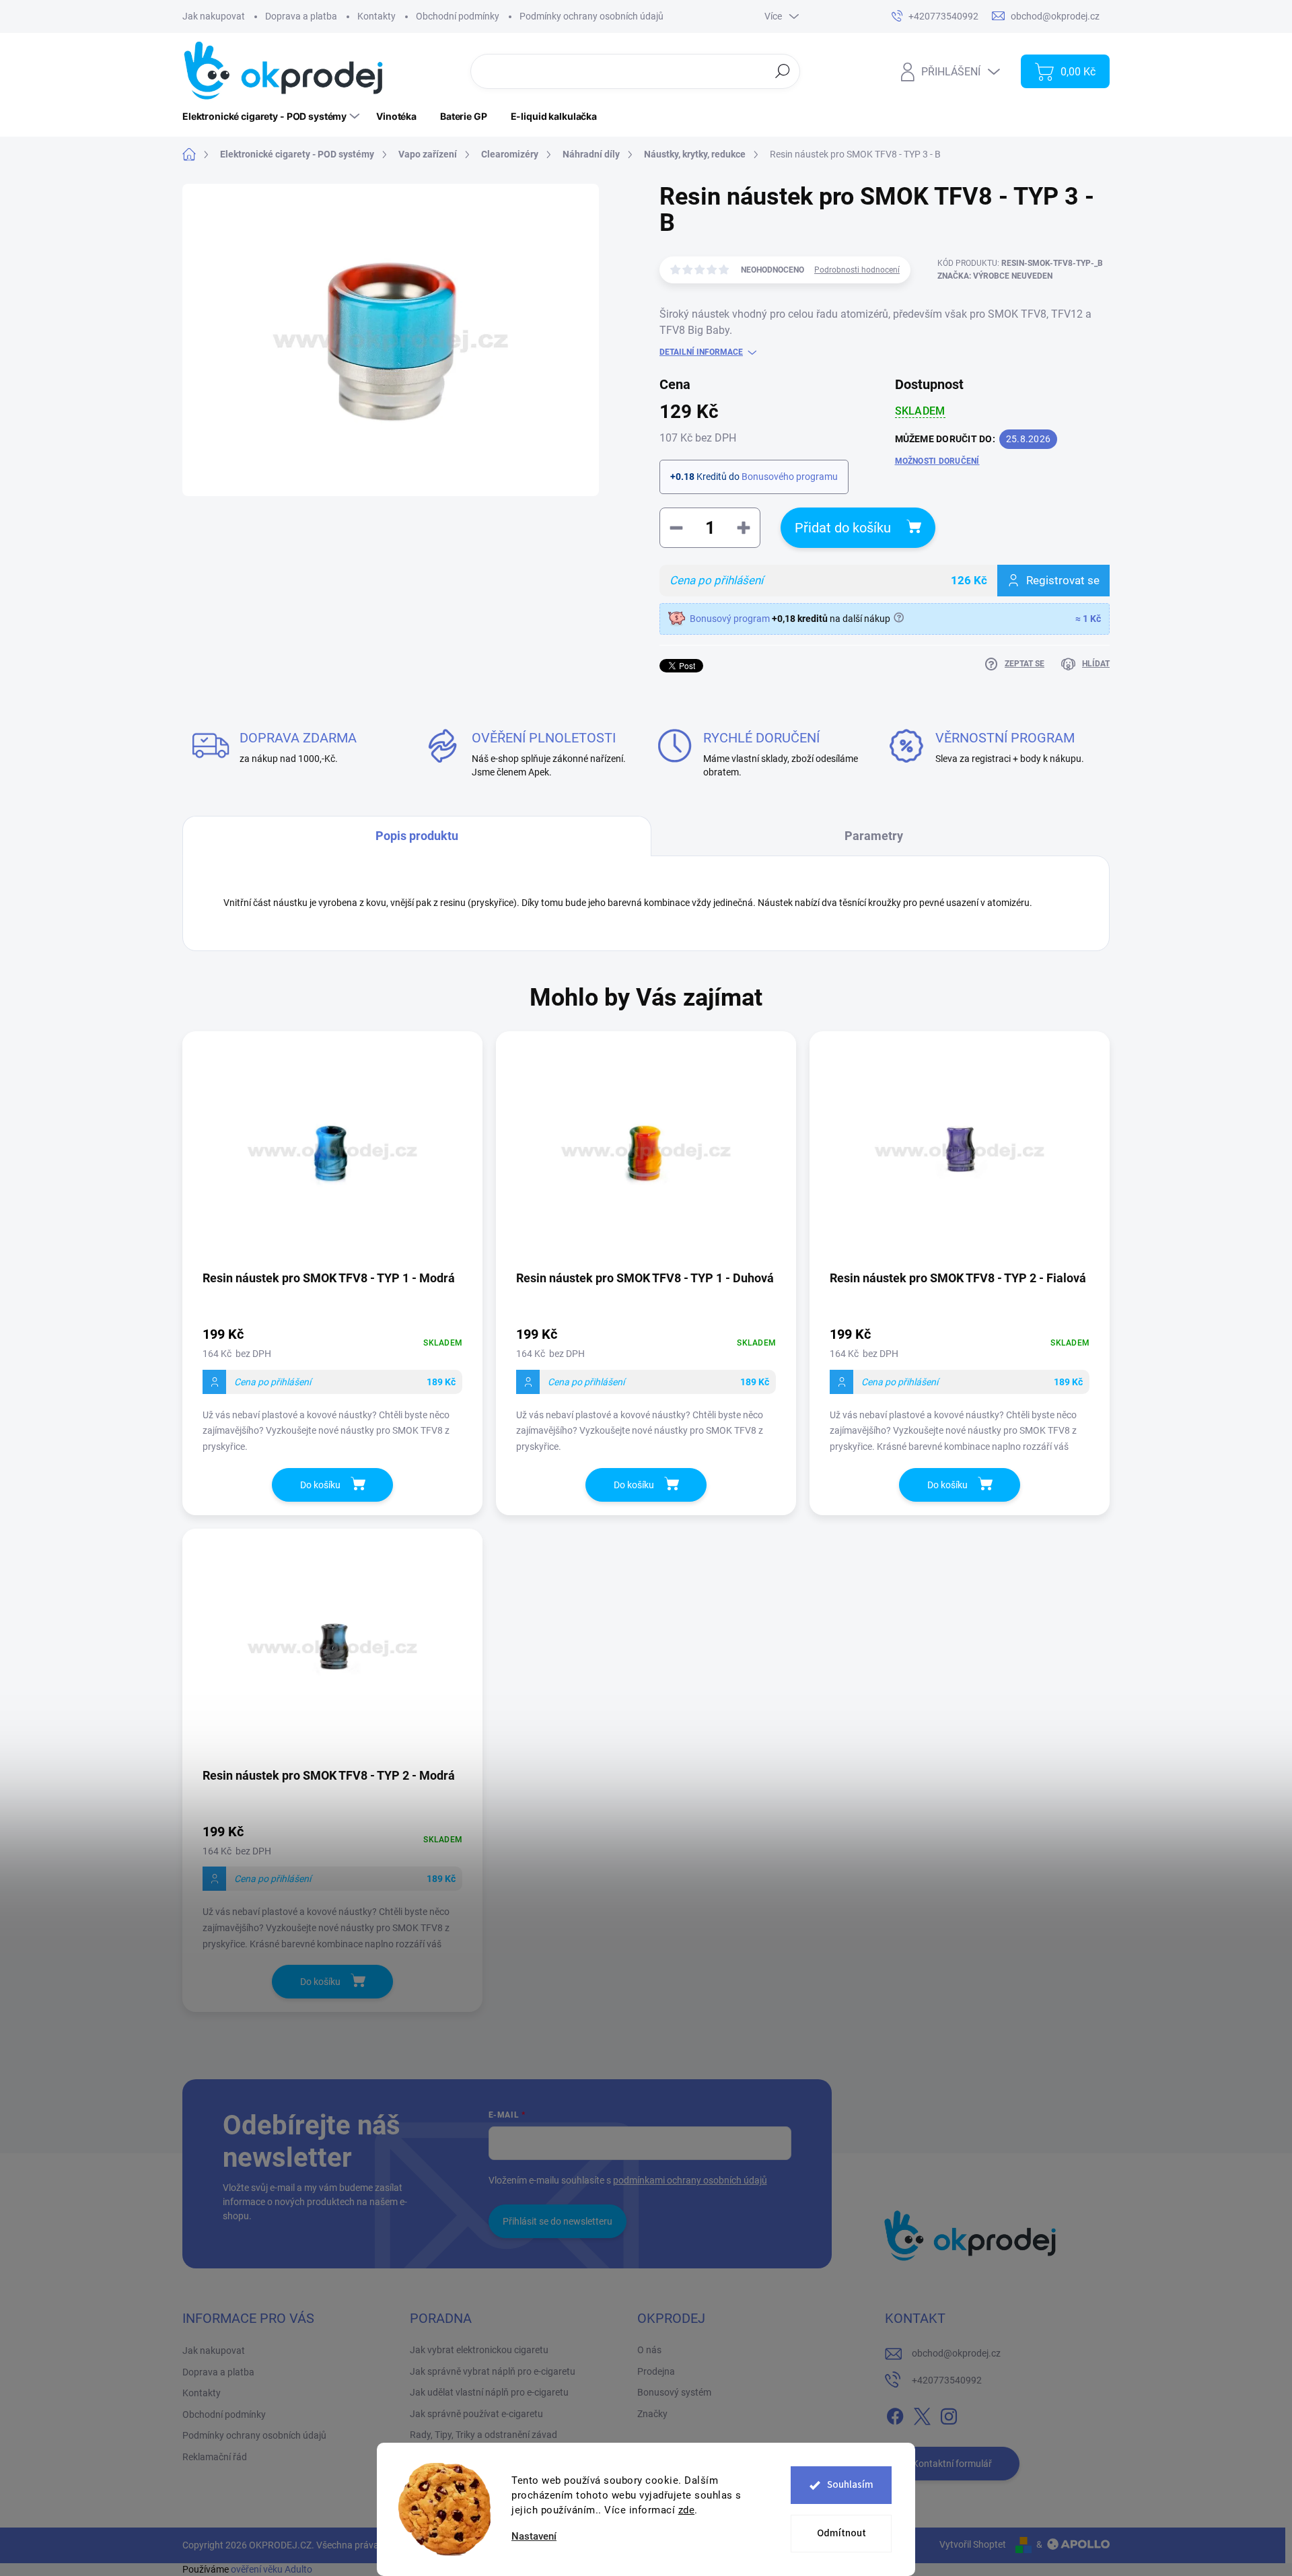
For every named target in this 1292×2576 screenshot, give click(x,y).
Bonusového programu (790, 477)
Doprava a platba (301, 16)
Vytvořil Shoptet (973, 2544)
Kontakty (376, 16)
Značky (652, 2414)
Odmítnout (841, 2533)
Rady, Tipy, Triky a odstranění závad (483, 2435)
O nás (649, 2350)
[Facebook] (895, 2414)
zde (687, 2510)
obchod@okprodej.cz (956, 2353)
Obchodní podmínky (458, 16)
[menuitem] (273, 116)
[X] (922, 2414)
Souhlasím (850, 2485)
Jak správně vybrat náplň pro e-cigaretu (493, 2371)
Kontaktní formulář (952, 2464)
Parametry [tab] (874, 836)
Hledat (783, 71)
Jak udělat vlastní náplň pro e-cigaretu (489, 2392)
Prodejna (656, 2371)
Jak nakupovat (214, 16)
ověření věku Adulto (272, 2569)
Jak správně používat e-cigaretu (476, 2414)
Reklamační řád (215, 2457)
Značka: (995, 276)
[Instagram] (949, 2414)
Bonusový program (730, 619)
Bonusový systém (674, 2392)
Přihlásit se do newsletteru (558, 2221)
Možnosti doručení (937, 461)
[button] (332, 1388)
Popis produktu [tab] (417, 836)
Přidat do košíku (843, 528)
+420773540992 (947, 2380)
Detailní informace (701, 352)
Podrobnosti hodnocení (857, 270)
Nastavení (534, 2537)
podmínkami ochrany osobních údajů (690, 2180)
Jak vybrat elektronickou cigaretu (479, 2350)
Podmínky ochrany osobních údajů (591, 16)
